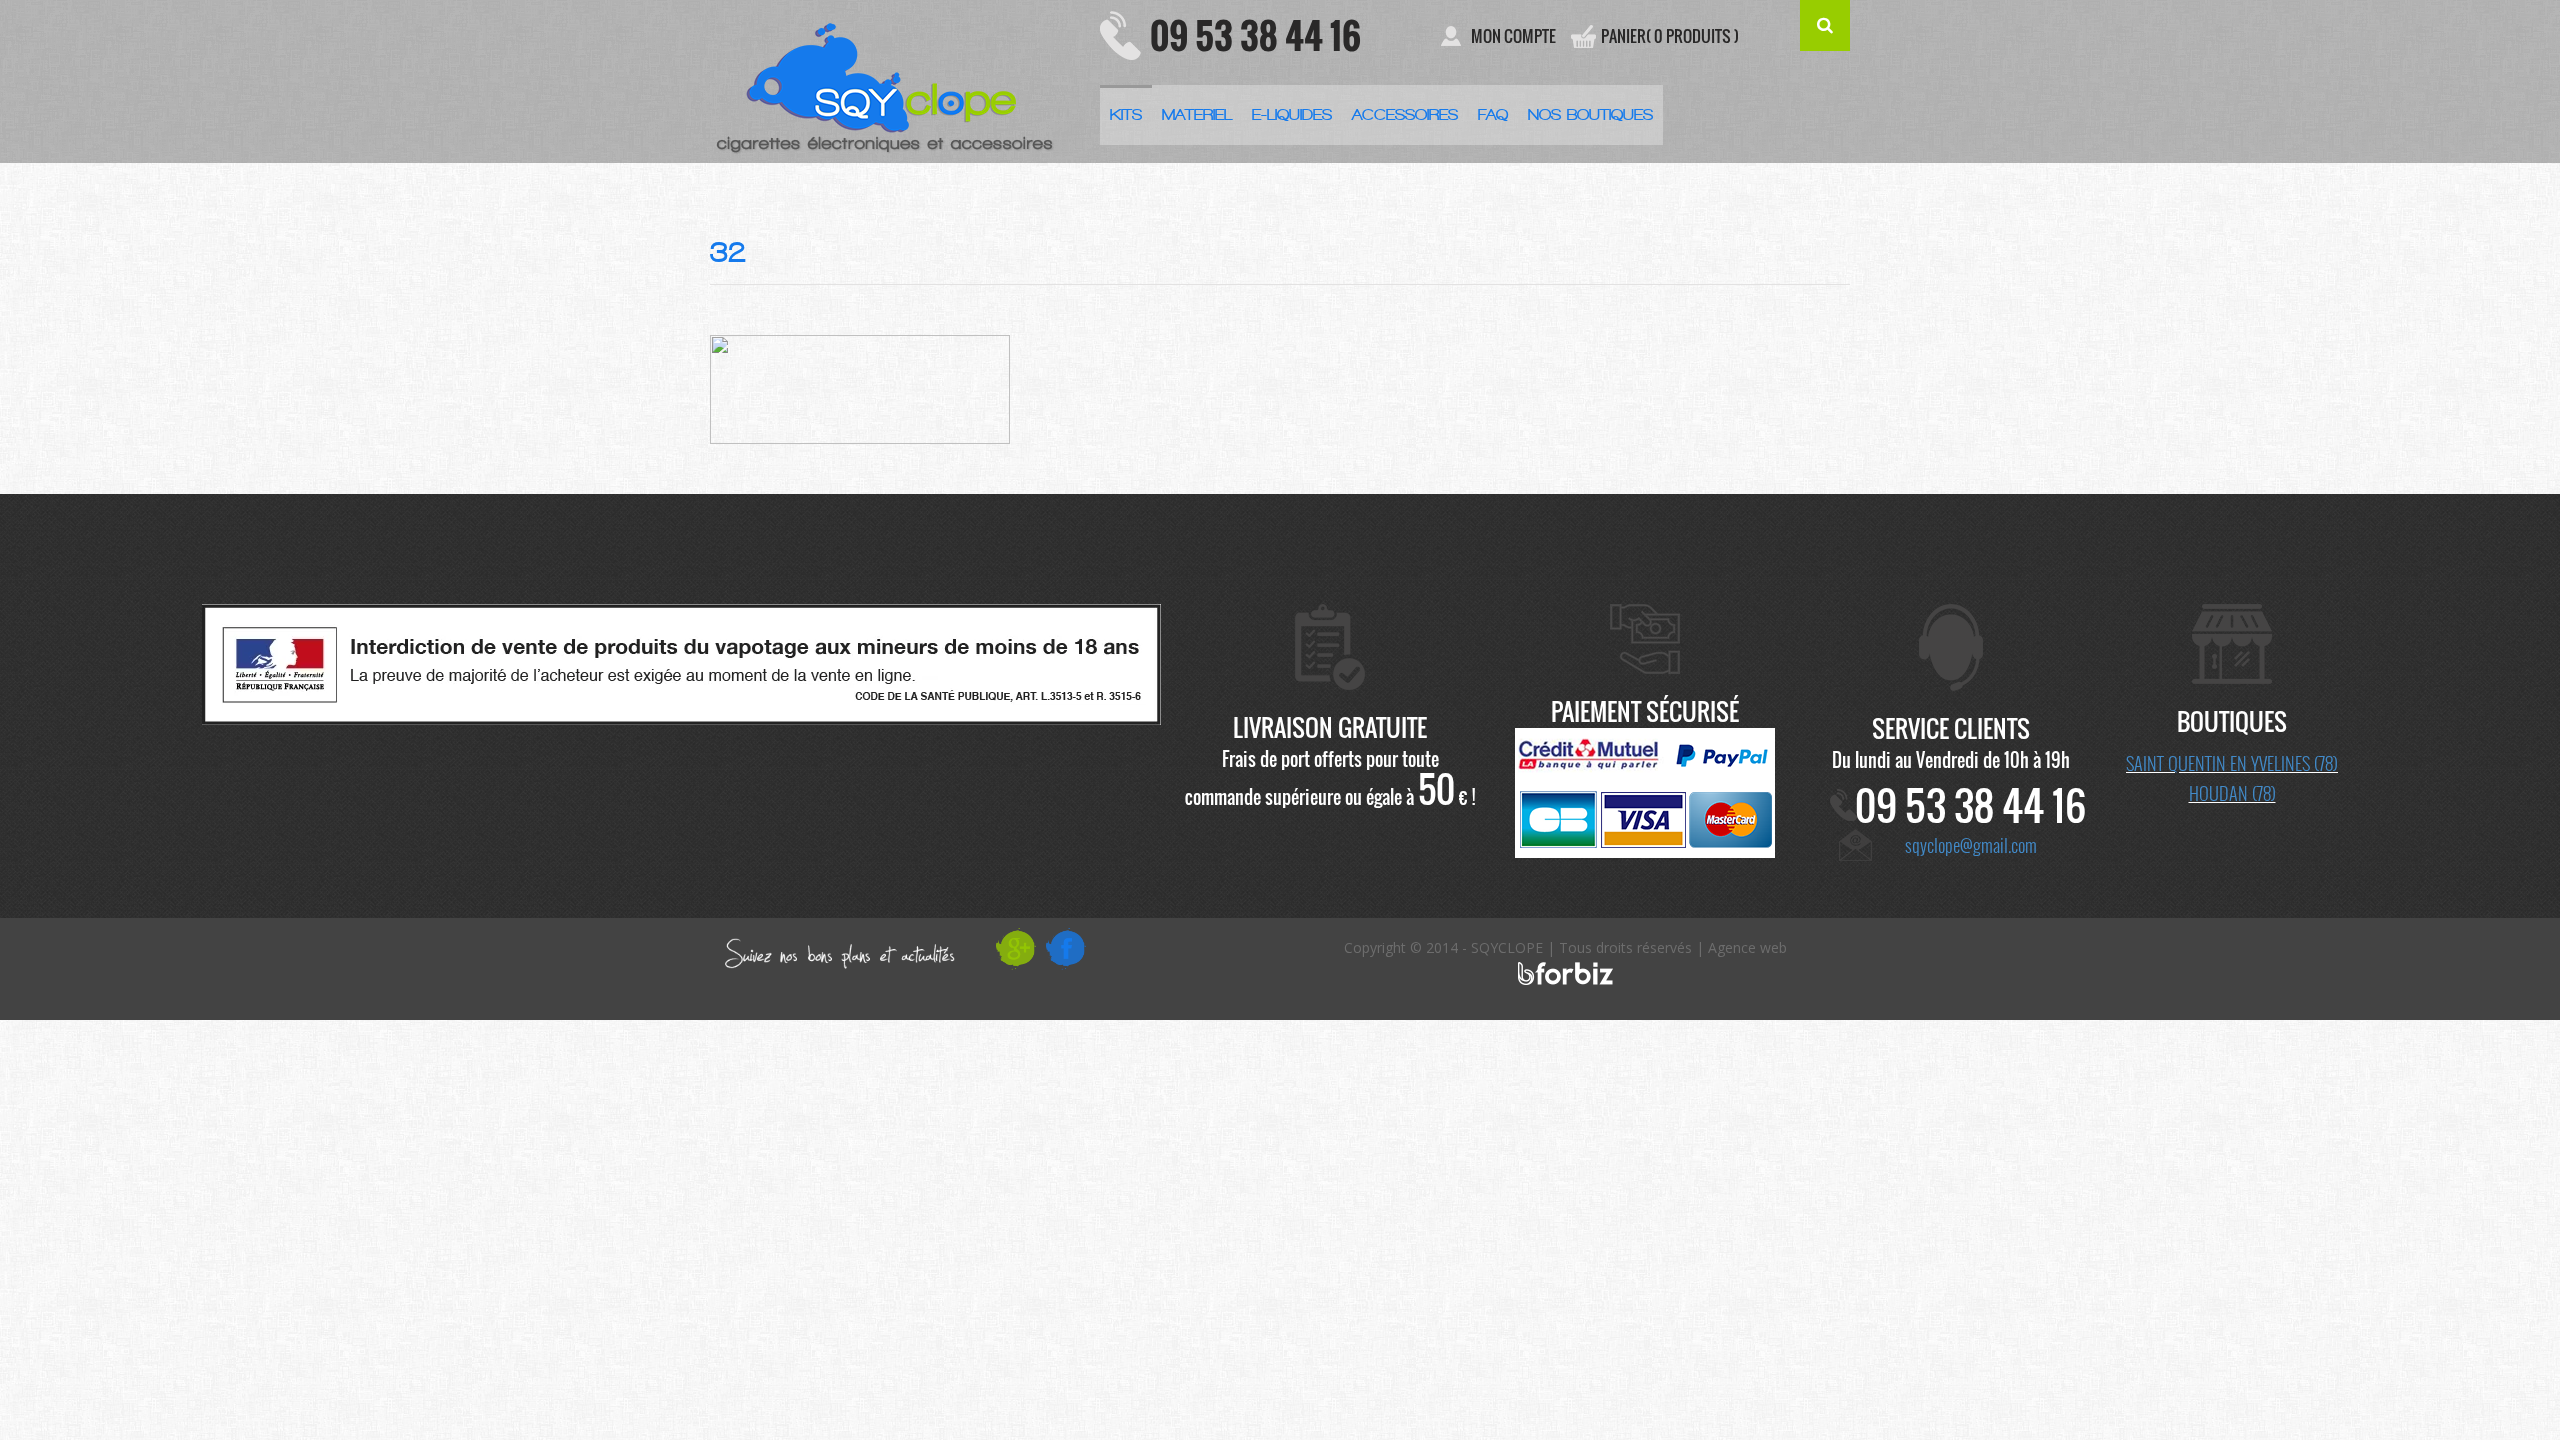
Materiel (1197, 114)
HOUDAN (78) (2232, 793)
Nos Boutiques (1590, 114)
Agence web (1747, 947)
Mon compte (1513, 36)
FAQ (1493, 114)
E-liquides (1292, 114)
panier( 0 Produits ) (1670, 36)
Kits (1126, 114)
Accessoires (1405, 114)
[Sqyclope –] (890, 80)
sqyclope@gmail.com (1971, 845)
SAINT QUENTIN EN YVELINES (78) (2232, 763)
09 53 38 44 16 (1255, 35)
